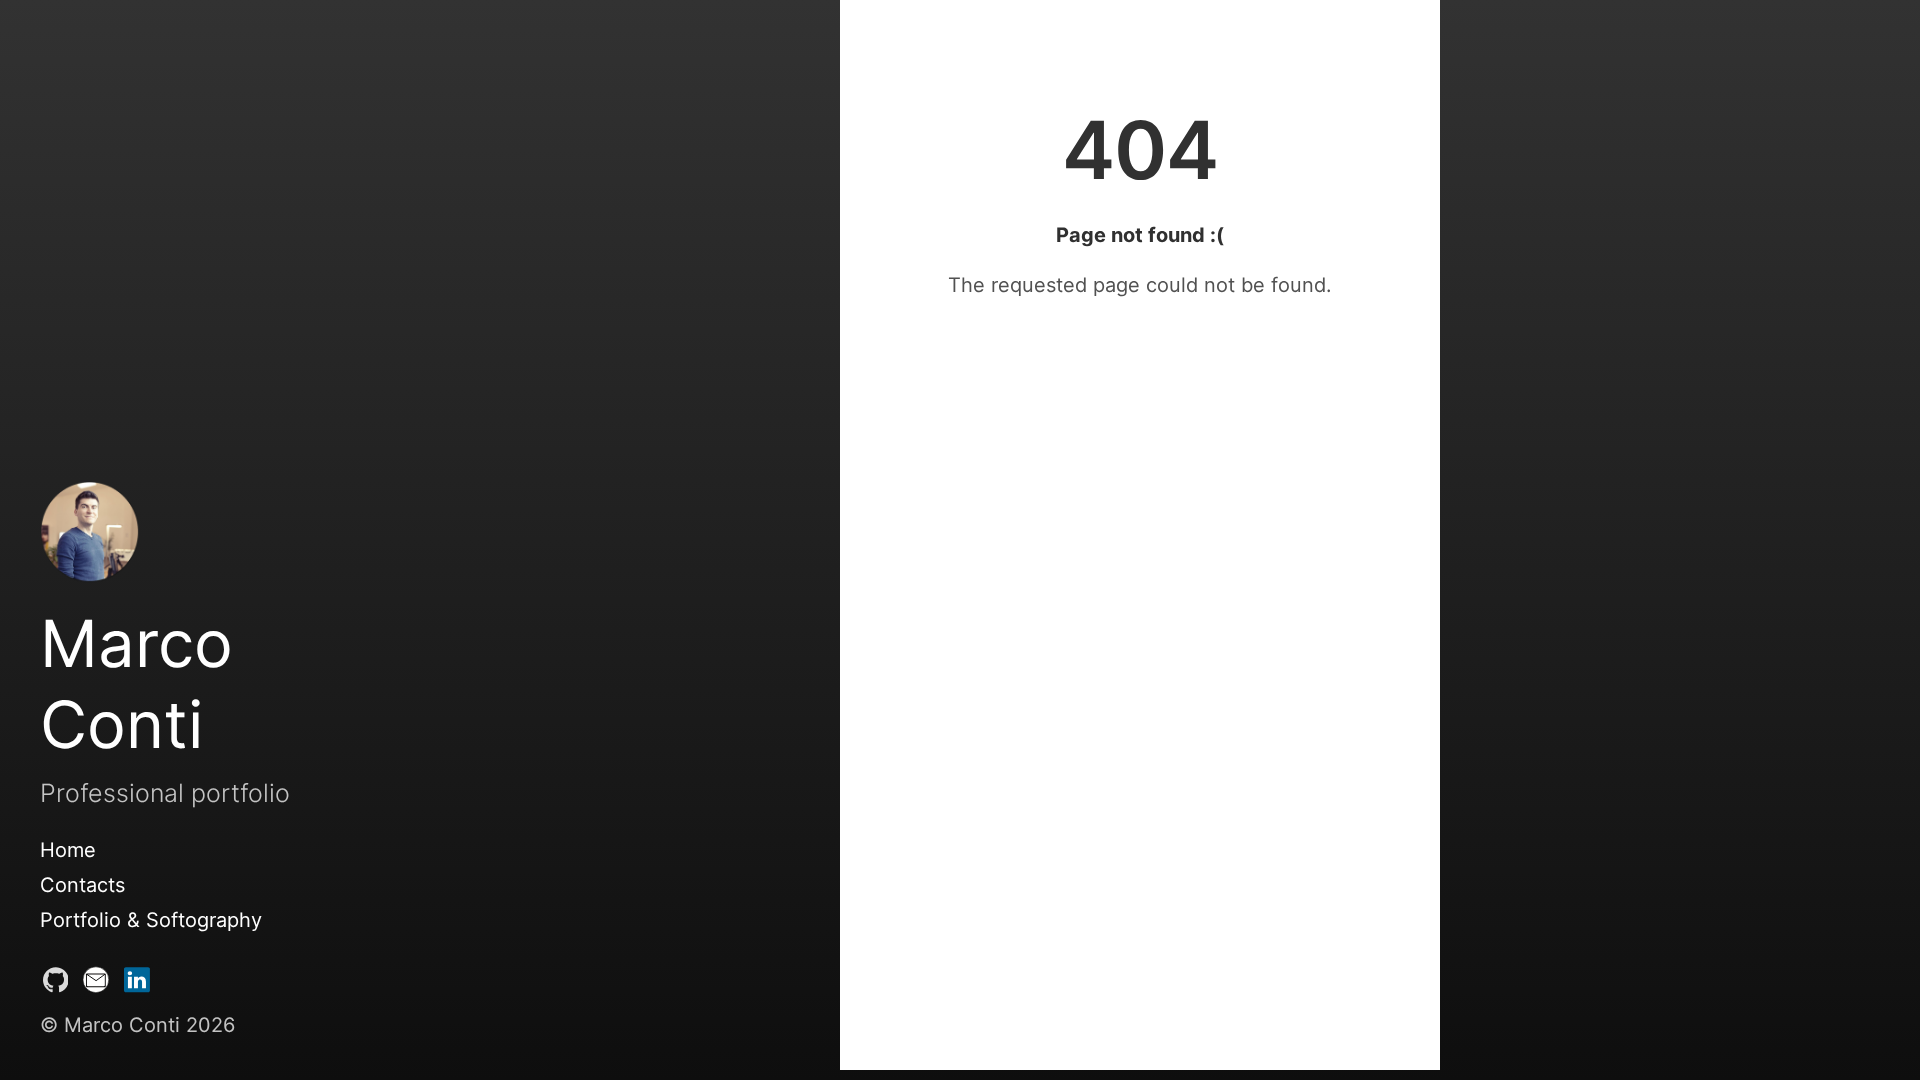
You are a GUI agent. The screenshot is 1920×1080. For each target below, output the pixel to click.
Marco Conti (136, 684)
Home (68, 850)
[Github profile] (56, 984)
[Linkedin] (137, 984)
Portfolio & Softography (151, 920)
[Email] (96, 984)
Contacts (82, 885)
